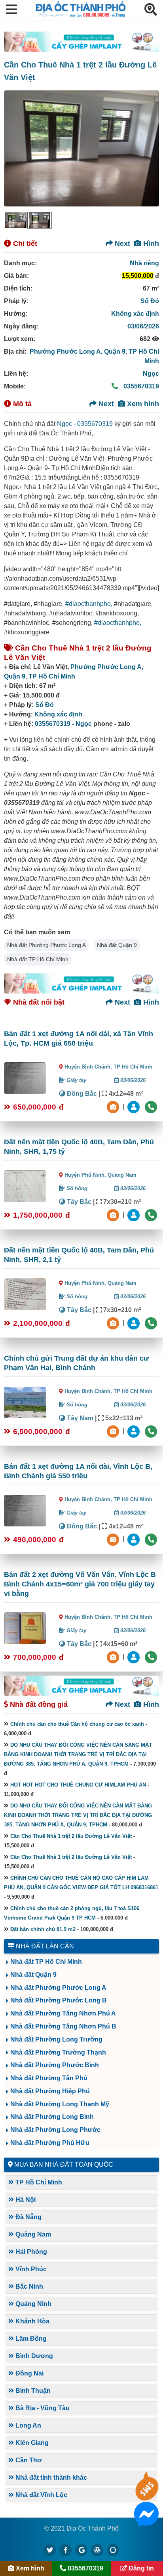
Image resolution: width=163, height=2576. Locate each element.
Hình (150, 244)
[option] (16, 220)
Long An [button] (27, 2425)
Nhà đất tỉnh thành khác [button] (50, 2478)
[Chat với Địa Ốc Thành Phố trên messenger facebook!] (146, 2521)
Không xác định (135, 314)
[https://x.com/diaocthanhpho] (50, 2550)
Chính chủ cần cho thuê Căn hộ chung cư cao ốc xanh (77, 1724)
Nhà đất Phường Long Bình (52, 2117)
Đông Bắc (81, 1094)
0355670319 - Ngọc (63, 724)
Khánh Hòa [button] (32, 2321)
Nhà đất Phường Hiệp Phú (50, 2091)
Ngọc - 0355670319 (85, 424)
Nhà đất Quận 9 (117, 945)
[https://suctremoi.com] (113, 2550)
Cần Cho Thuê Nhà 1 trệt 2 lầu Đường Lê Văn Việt (71, 1836)
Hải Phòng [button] (30, 2252)
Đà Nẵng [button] (28, 2217)
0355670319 (140, 386)
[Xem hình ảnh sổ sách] (114, 1106)
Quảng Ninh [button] (33, 2304)
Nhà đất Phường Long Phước (55, 2130)
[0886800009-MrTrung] (135, 1431)
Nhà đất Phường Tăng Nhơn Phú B (63, 2026)
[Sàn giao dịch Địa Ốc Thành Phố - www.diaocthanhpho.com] (81, 15)
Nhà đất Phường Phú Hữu (50, 2143)
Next (121, 244)
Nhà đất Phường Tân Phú (49, 2078)
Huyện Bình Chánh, (89, 1067)
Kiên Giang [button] (31, 2443)
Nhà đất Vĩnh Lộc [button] (41, 2495)
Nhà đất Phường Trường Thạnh (58, 2052)
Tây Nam (79, 1418)
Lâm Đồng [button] (30, 2339)
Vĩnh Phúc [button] (30, 2269)
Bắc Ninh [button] (28, 2286)
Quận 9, (116, 352)
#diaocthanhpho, (89, 604)
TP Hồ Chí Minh (52, 676)
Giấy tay (76, 1080)
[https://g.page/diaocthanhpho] (81, 2550)
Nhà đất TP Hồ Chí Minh (38, 959)
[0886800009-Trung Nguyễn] (135, 1214)
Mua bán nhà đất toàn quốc (64, 2164)
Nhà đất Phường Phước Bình (55, 2065)
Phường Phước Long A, (67, 352)
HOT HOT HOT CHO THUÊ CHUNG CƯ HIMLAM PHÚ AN (78, 1785)
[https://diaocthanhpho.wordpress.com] (97, 2550)
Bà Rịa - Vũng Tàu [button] (42, 2408)
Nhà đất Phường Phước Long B (59, 2000)
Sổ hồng (76, 1188)
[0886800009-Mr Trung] (135, 1656)
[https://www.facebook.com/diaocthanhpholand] (66, 2550)
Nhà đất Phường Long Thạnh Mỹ (60, 2104)
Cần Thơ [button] (28, 2460)
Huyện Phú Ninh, (86, 1175)
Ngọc (151, 374)
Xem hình (142, 404)
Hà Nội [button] (25, 2200)
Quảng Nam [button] (32, 2234)
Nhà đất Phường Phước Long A (46, 945)
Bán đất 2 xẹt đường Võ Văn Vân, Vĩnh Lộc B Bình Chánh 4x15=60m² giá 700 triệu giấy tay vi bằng (80, 1584)
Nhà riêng (144, 263)
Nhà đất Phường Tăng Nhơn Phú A (63, 2013)
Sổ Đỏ (150, 301)
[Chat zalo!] (146, 2496)
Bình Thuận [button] (32, 2391)
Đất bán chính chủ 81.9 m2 (43, 1929)
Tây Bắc (78, 1202)
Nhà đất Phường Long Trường (56, 2039)
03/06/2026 (143, 326)
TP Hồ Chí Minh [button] (38, 2182)
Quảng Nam (122, 1175)
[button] (11, 10)
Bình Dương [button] (33, 2356)
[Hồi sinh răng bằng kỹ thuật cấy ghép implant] (81, 42)
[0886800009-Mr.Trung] (135, 1106)
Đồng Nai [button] (29, 2373)
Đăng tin (140, 2568)
